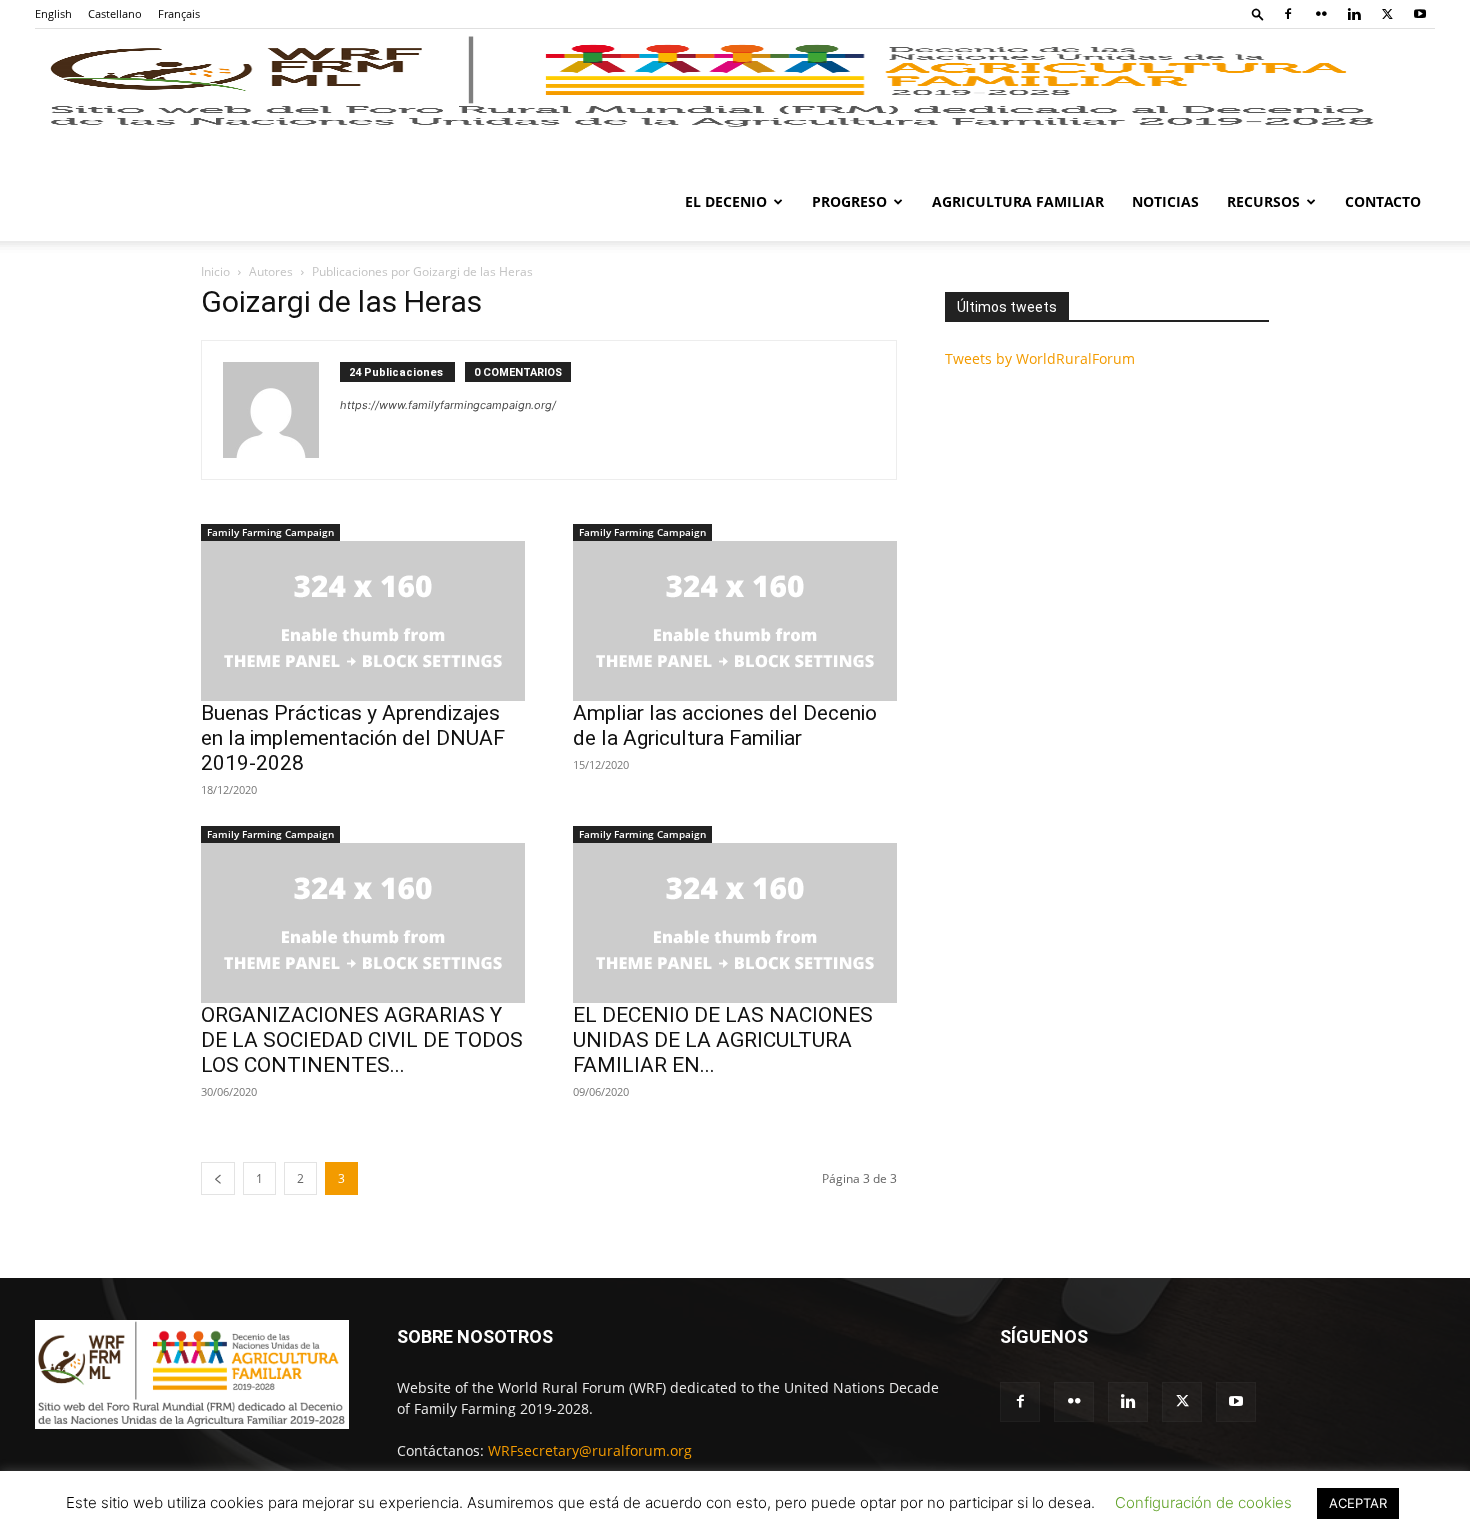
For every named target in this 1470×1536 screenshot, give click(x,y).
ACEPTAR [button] (1358, 1503)
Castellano (115, 13)
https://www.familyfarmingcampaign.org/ (448, 405)
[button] (1258, 13)
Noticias (1165, 201)
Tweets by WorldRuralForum (1040, 358)
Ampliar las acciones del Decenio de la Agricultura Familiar (725, 725)
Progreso (849, 201)
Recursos (1263, 201)
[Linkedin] (1354, 14)
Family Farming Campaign (270, 532)
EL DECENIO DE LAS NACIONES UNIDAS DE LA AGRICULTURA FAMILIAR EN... (723, 1040)
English (53, 13)
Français (179, 13)
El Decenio (726, 201)
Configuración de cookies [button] (1203, 1502)
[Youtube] (1420, 14)
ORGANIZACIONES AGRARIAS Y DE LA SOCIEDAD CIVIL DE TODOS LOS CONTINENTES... (362, 1040)
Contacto (1383, 201)
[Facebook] (1288, 14)
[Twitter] (1387, 14)
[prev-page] (218, 1178)
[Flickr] (1321, 14)
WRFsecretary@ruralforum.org (590, 1450)
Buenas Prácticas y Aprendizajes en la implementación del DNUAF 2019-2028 (353, 738)
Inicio (215, 271)
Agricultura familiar (1018, 201)
